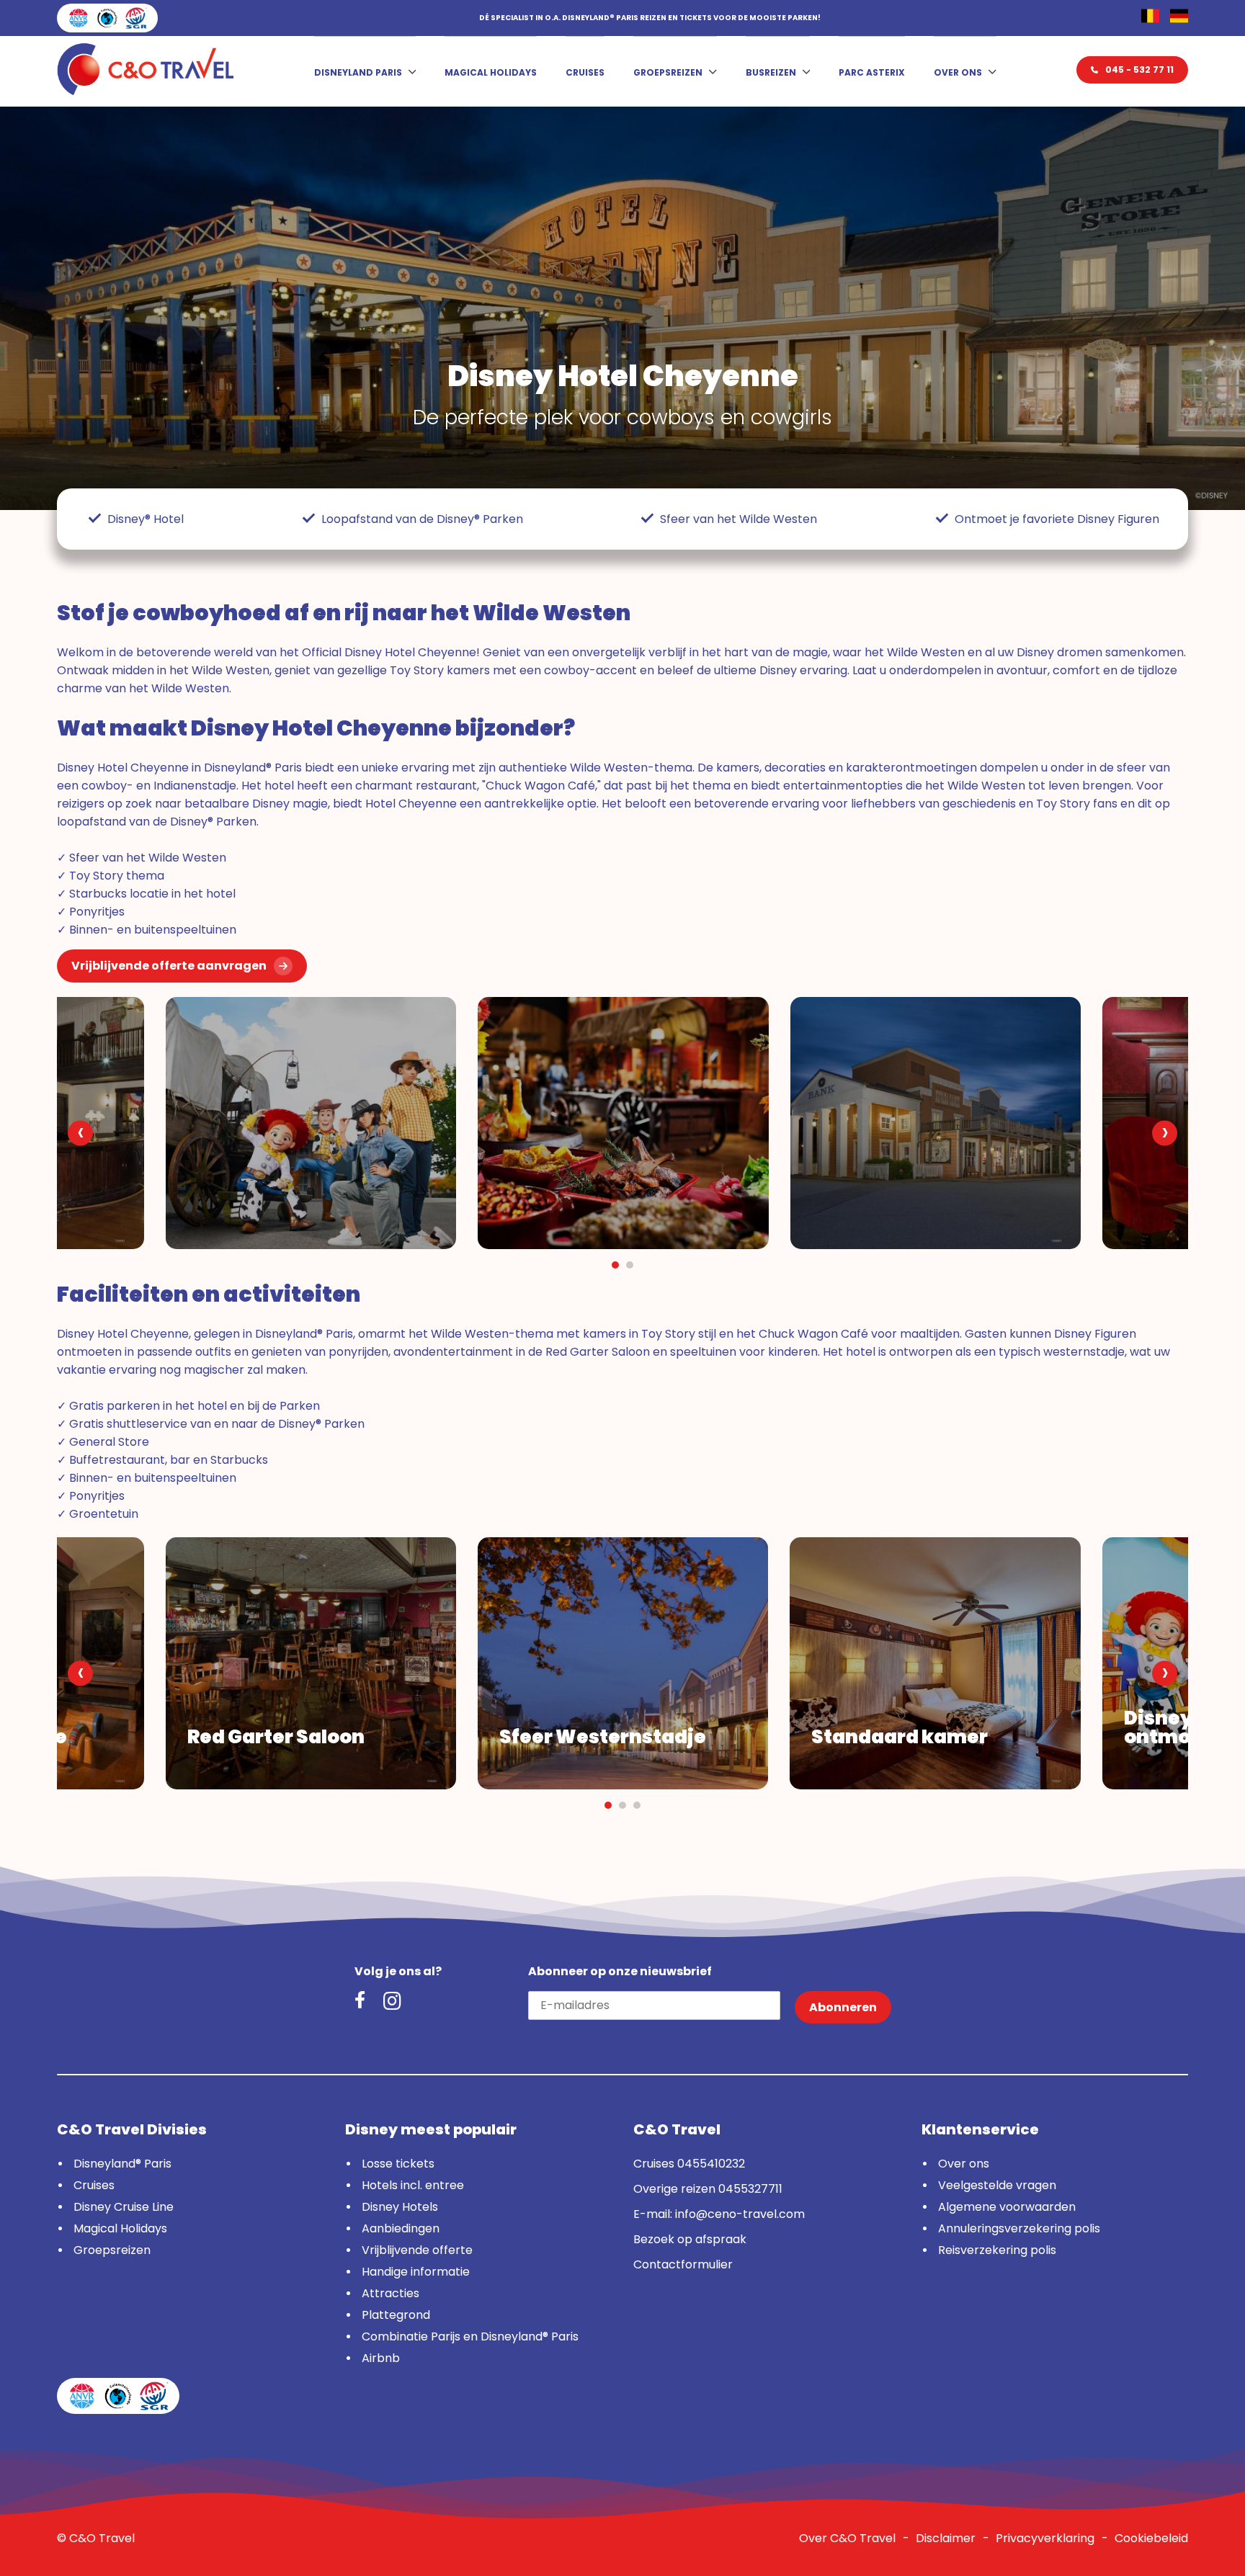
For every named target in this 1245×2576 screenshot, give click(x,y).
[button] (615, 1265)
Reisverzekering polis (997, 2250)
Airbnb (381, 2358)
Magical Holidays (491, 72)
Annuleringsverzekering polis (1019, 2228)
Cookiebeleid (1151, 2538)
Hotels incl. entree (413, 2185)
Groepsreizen (668, 72)
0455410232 (711, 2164)
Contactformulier (683, 2264)
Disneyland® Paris (122, 2164)
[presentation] (80, 1133)
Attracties (391, 2293)
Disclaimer (946, 2538)
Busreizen (771, 72)
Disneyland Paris (358, 72)
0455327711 (750, 2189)
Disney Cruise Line (124, 2207)
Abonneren (843, 2007)
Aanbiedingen (401, 2228)
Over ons (958, 72)
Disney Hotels (400, 2207)
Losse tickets (398, 2164)
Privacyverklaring (1045, 2538)
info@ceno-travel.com (740, 2214)
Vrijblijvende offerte (417, 2250)
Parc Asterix (872, 72)
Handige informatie (416, 2272)
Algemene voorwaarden (1007, 2207)
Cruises (585, 72)
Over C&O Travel (847, 2538)
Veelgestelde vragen (997, 2185)
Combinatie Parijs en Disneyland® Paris (470, 2336)
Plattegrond (396, 2315)
